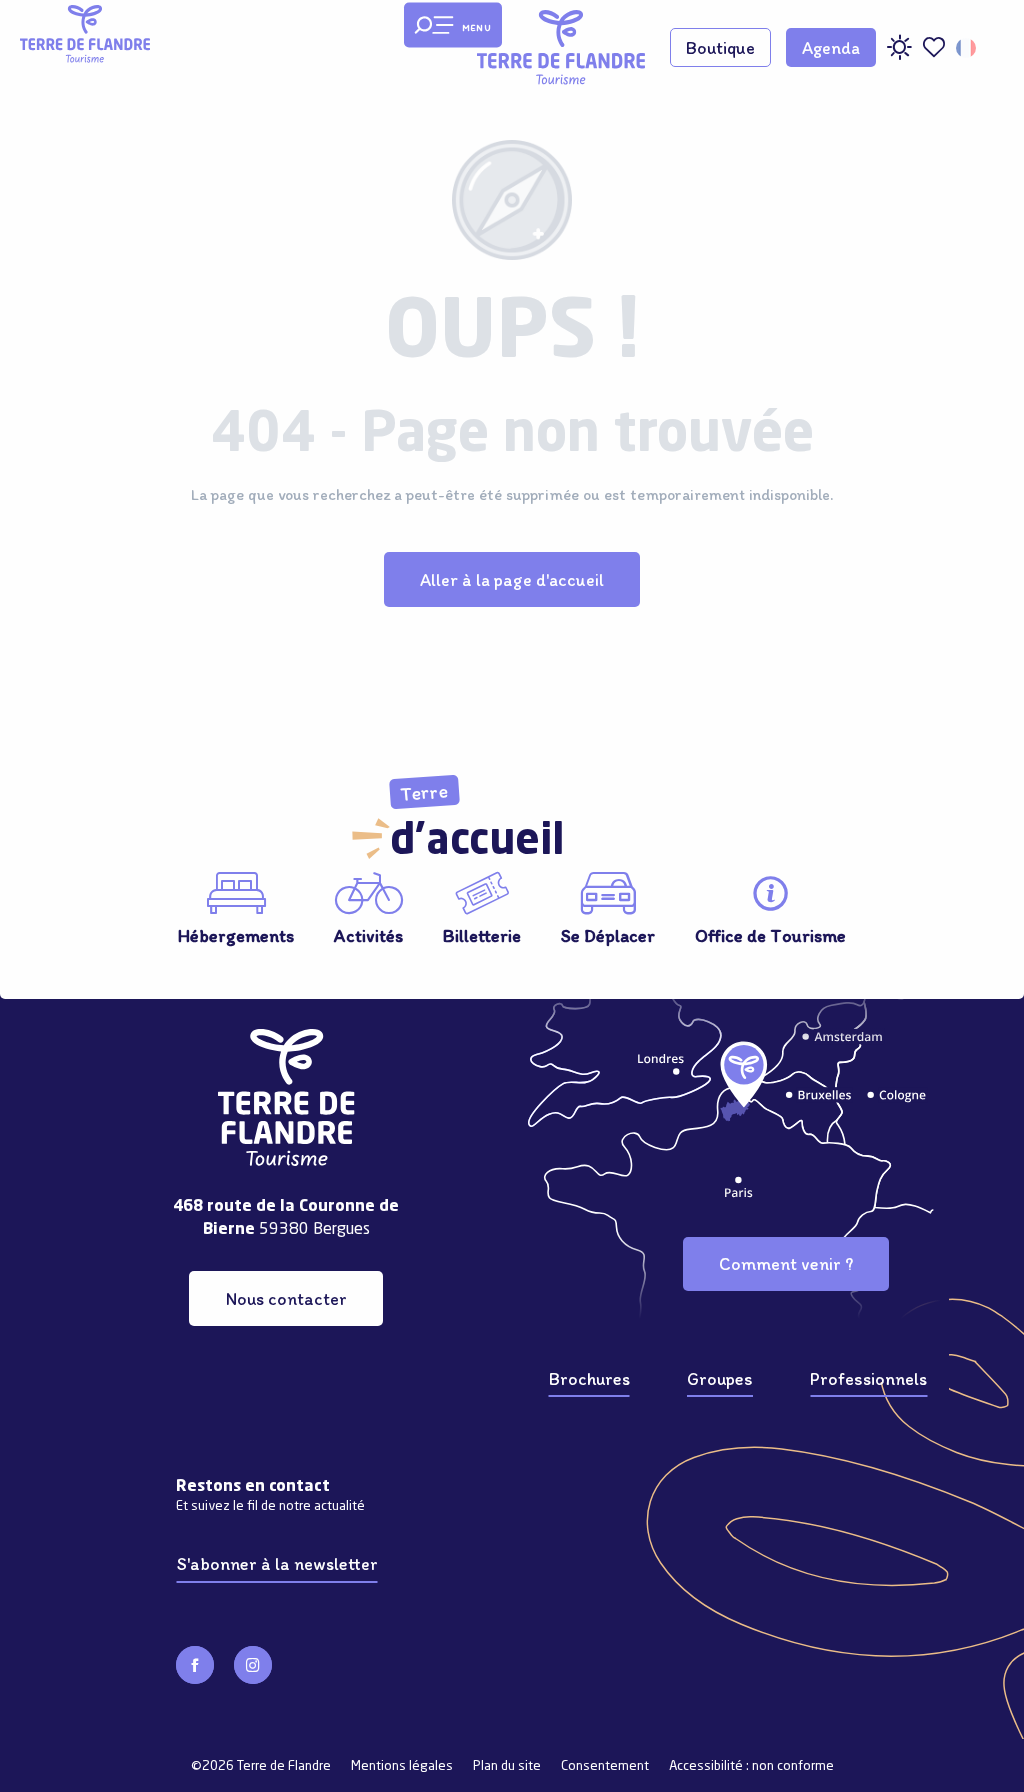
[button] (967, 48)
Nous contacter (286, 1298)
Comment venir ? (786, 1263)
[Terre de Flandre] (561, 47)
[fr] (967, 48)
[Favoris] (934, 47)
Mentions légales (402, 1766)
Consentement (605, 1766)
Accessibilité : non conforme (751, 1766)
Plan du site (507, 1766)
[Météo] (899, 54)
